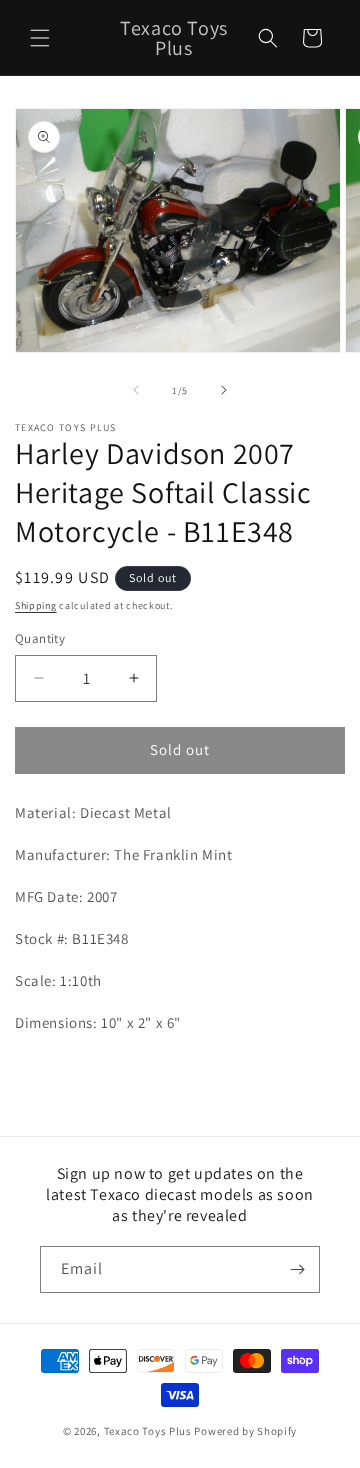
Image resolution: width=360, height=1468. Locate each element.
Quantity (40, 638)
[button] (40, 38)
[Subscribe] (297, 1269)
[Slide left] (136, 390)
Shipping (36, 605)
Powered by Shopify (245, 1431)
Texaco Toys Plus (148, 1431)
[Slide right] (224, 390)
